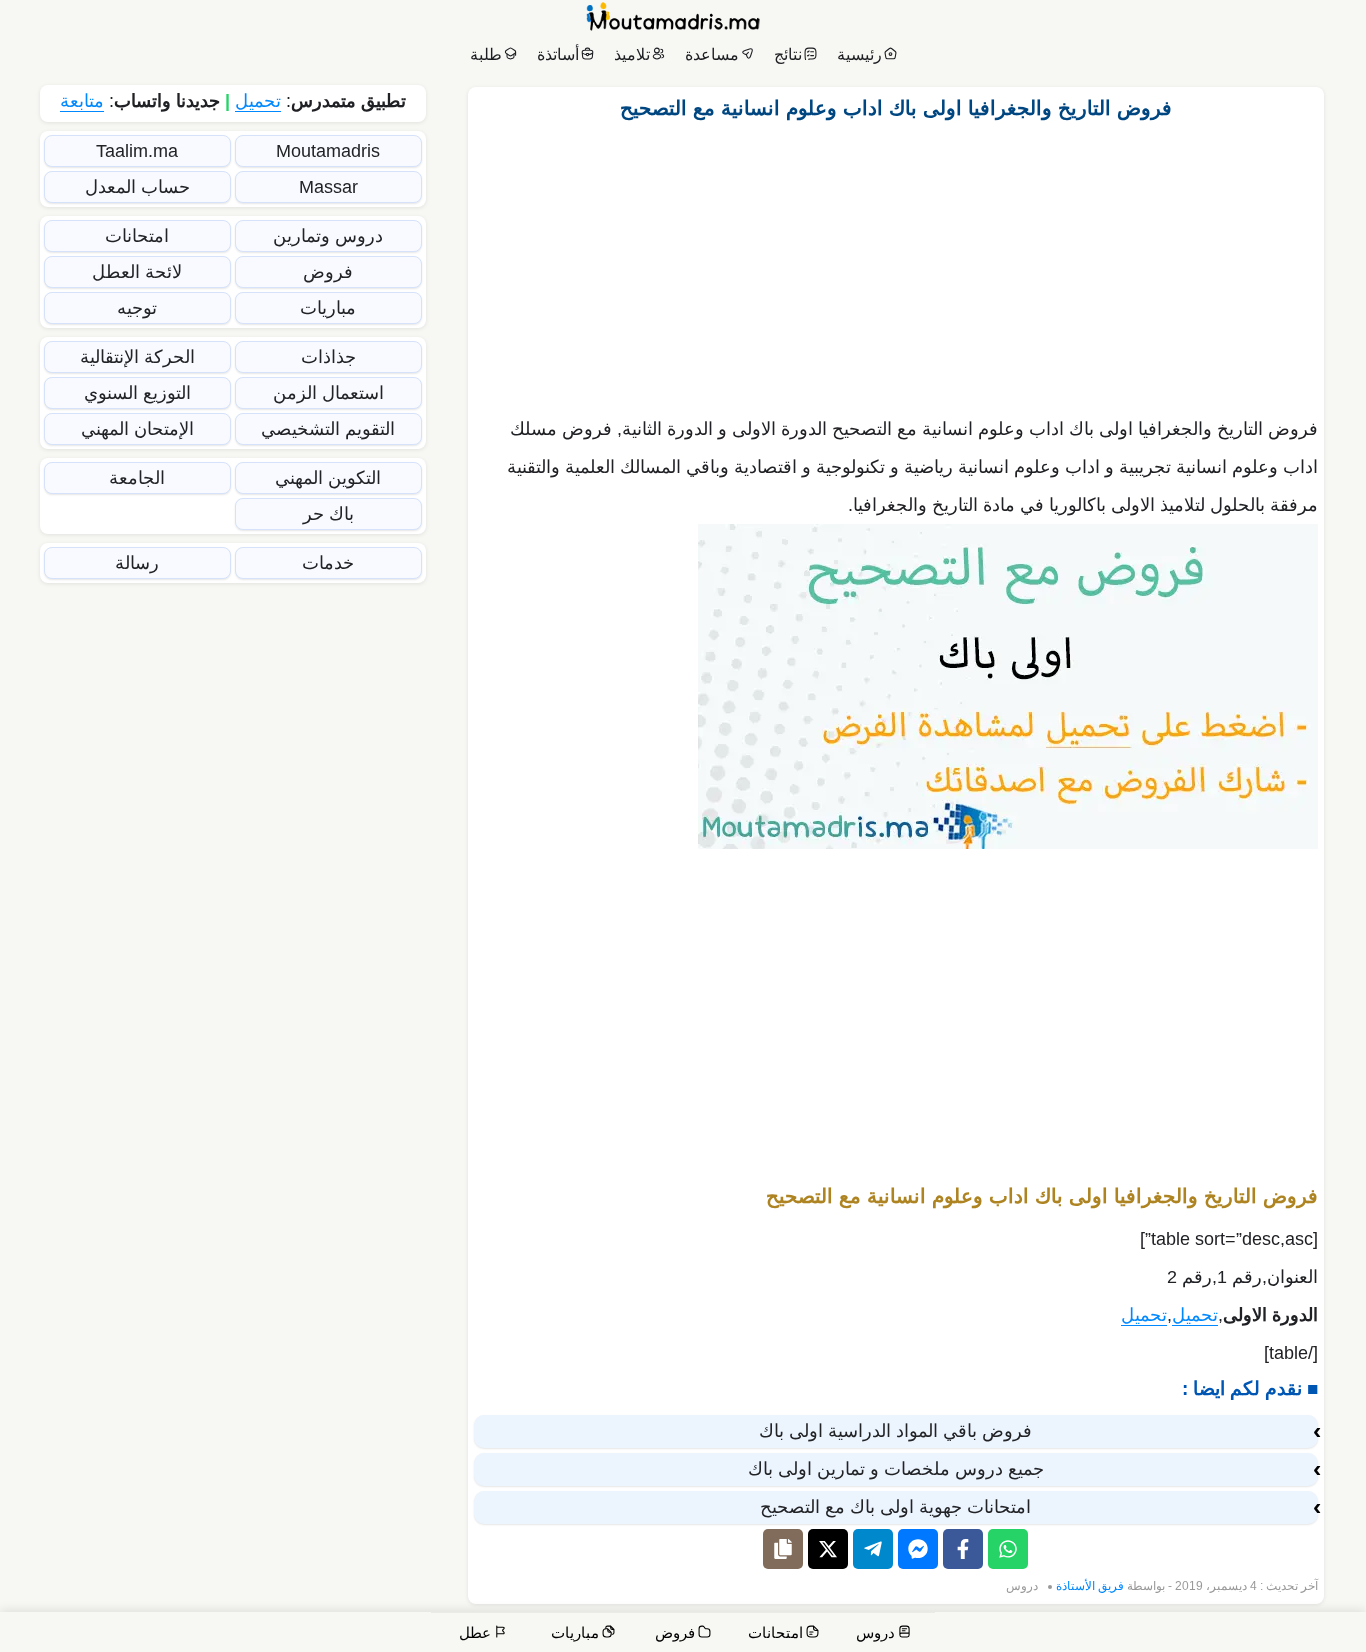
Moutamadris (328, 151)
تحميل (1195, 1315)
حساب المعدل (137, 187)
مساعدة (712, 54)
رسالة (137, 563)
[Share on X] (828, 1549)
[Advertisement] (896, 263)
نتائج (788, 54)
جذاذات (328, 357)
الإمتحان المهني (137, 429)
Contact (1275, 1634)
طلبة (486, 54)
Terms (960, 1634)
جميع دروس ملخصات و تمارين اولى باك (896, 1469)
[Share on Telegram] (873, 1549)
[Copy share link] (783, 1549)
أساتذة (558, 54)
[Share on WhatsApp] (1008, 1549)
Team (1104, 1634)
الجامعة (137, 478)
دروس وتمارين (328, 236)
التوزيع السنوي (137, 393)
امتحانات (137, 236)
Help (1215, 1634)
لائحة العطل (137, 272)
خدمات (328, 563)
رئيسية (859, 54)
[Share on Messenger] (918, 1549)
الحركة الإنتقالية (137, 357)
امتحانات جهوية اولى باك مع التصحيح (895, 1507)
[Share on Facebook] (963, 1549)
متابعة (82, 101)
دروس (1022, 1586)
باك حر (328, 514)
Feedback (1033, 1634)
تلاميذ (632, 54)
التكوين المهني (328, 478)
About (1161, 1634)
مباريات (328, 308)
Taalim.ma (137, 151)
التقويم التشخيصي (328, 429)
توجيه (137, 308)
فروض (328, 272)
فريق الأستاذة (1090, 1586)
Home (1331, 1634)
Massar (328, 187)
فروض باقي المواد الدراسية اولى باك (895, 1431)
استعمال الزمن (328, 393)
